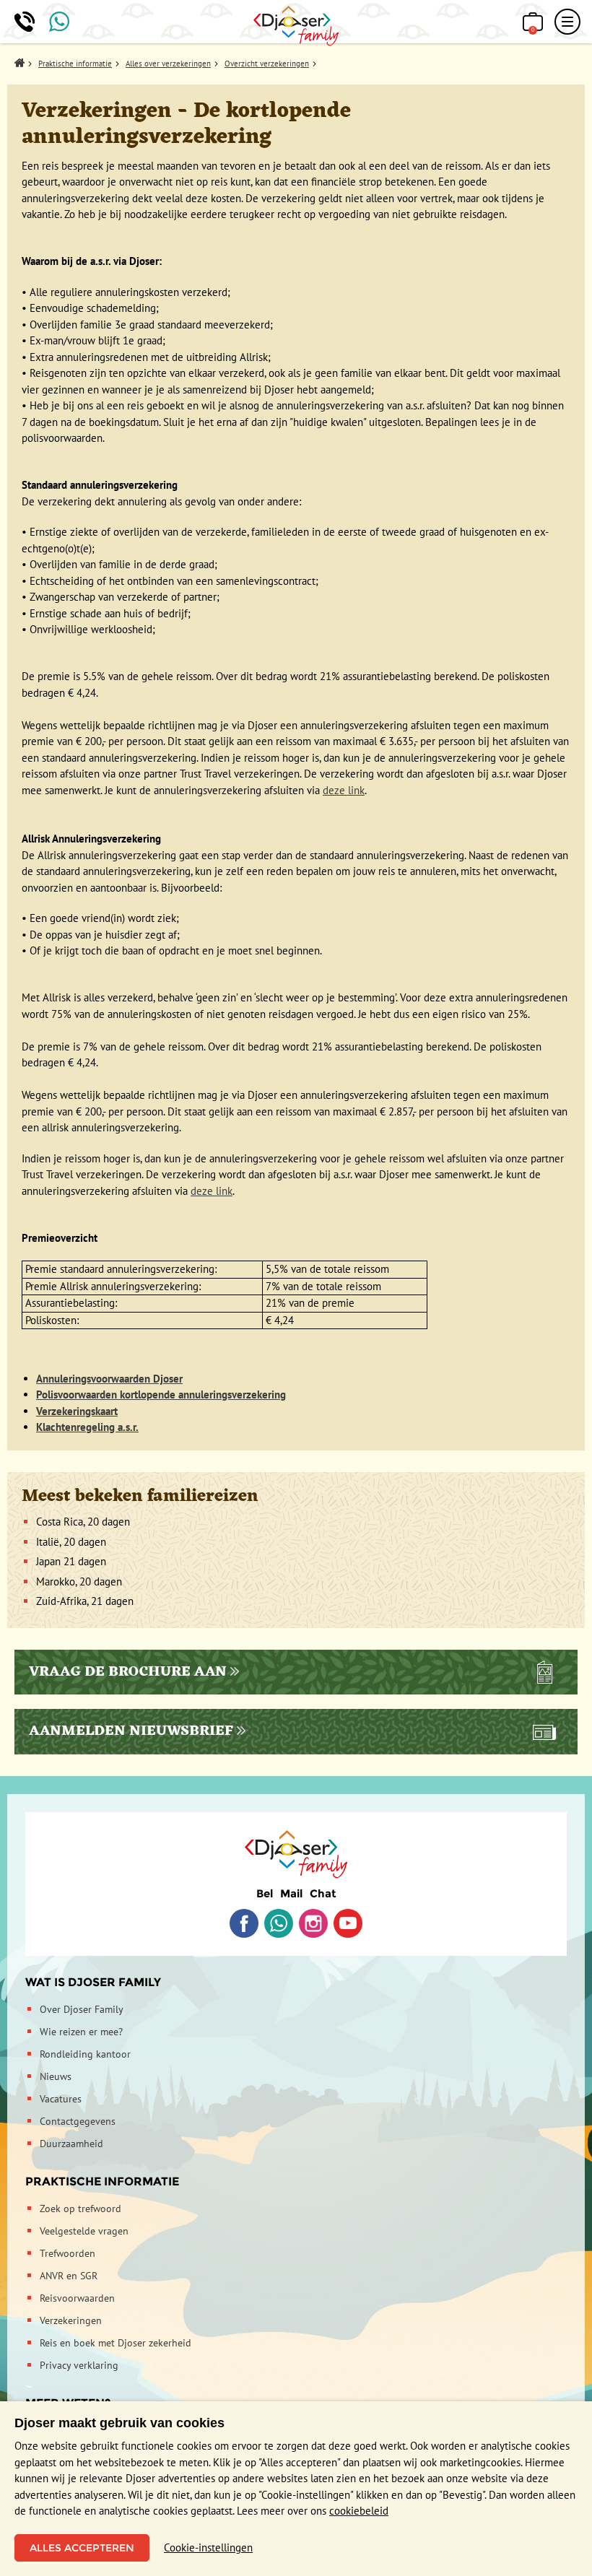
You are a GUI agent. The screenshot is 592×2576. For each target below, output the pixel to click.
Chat (323, 1893)
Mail (291, 1893)
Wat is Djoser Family (93, 1982)
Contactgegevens (78, 2121)
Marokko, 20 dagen (79, 1581)
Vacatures (61, 2099)
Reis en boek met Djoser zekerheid (116, 2343)
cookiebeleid (359, 2511)
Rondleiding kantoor (85, 2054)
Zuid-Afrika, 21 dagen (85, 1601)
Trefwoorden (68, 2253)
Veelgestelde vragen (84, 2231)
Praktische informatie (102, 2181)
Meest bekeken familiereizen (140, 1497)
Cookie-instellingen (208, 2547)
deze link (344, 790)
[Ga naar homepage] (296, 26)
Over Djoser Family (82, 2009)
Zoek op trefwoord (80, 2209)
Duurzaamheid (71, 2144)
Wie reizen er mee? (81, 2032)
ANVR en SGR (69, 2276)
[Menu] (567, 22)
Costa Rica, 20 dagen (83, 1522)
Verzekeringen (71, 2320)
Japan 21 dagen (71, 1561)
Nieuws (56, 2076)
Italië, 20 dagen (71, 1542)
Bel (265, 1893)
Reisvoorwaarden (77, 2298)
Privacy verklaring (79, 2365)
